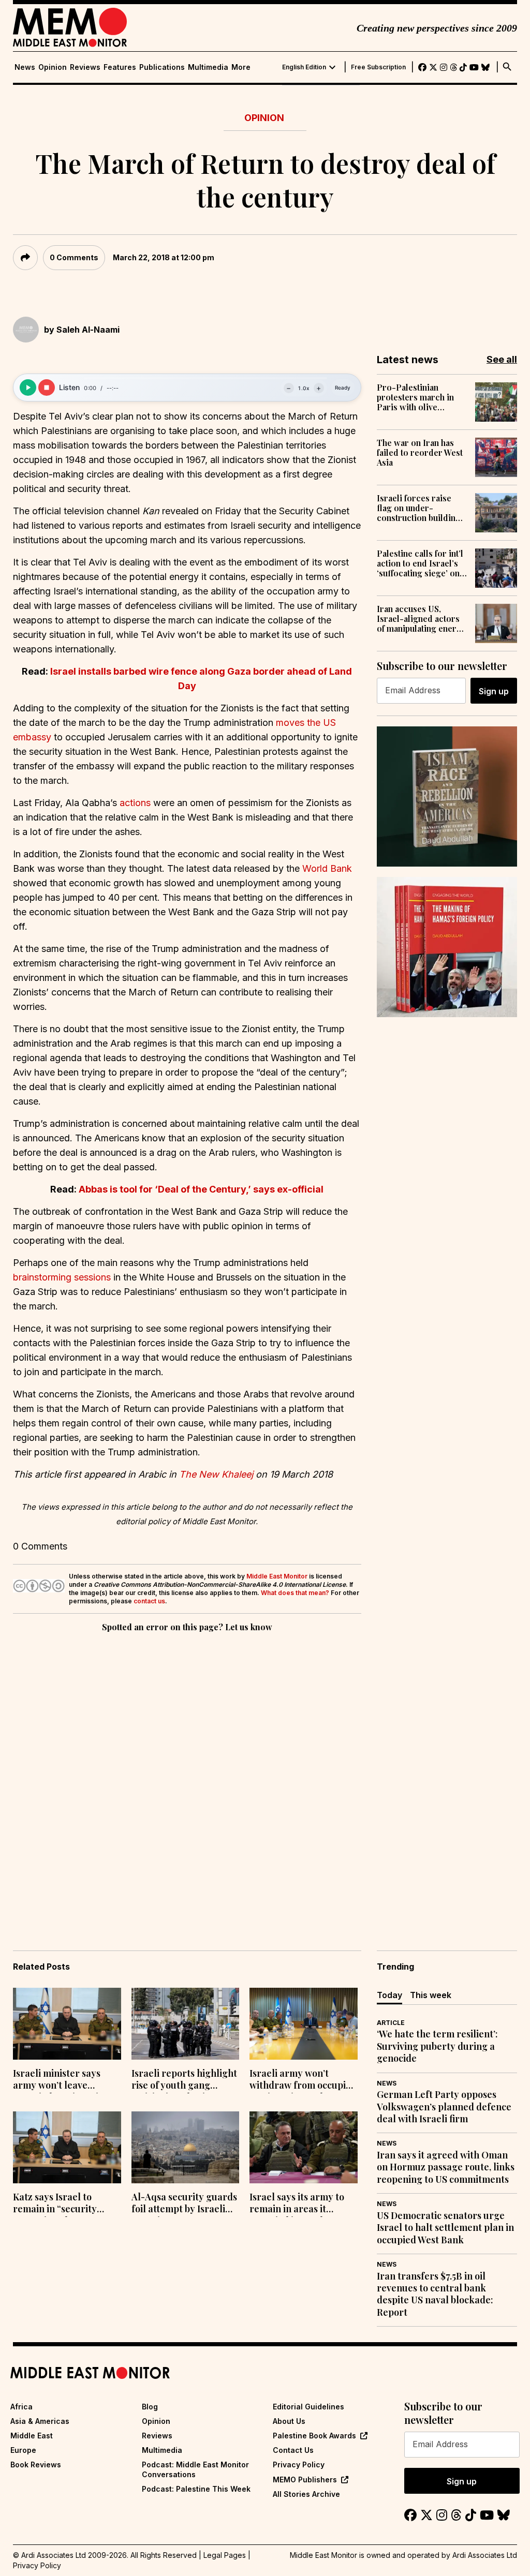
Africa (21, 2407)
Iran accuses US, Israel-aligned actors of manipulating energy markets (422, 619)
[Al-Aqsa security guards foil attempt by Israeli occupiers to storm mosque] (186, 2147)
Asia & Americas (40, 2421)
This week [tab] (431, 1995)
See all (502, 359)
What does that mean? (295, 1593)
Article (391, 2023)
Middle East (32, 2436)
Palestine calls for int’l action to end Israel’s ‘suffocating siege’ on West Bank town (420, 563)
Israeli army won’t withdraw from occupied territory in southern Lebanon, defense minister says (303, 2080)
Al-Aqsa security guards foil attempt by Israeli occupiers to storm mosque (184, 2204)
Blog (150, 2407)
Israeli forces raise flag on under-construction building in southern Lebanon (419, 508)
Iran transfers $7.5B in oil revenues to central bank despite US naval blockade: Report (435, 2294)
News (25, 67)
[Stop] (47, 388)
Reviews (85, 67)
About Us (289, 2421)
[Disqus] (187, 1777)
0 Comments (74, 257)
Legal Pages (225, 2555)
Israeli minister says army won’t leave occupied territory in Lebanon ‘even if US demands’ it (58, 2080)
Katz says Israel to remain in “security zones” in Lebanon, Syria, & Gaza (55, 2204)
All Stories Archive (306, 2494)
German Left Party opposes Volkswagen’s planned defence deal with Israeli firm (444, 2107)
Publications (162, 67)
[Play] (28, 388)
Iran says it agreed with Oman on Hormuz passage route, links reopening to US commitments (446, 2167)
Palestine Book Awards (314, 2436)
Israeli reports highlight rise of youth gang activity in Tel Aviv (184, 2080)
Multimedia (208, 67)
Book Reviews (36, 2465)
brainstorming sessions (62, 1277)
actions (135, 803)
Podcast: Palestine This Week (196, 2489)
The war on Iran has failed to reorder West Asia (420, 453)
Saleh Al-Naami (88, 330)
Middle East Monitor (277, 1576)
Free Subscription (378, 67)
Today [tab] (389, 1995)
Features (120, 67)
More (241, 67)
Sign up (494, 691)
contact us (149, 1601)
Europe (23, 2450)
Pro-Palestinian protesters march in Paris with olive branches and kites (415, 397)
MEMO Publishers (305, 2480)
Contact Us (293, 2450)
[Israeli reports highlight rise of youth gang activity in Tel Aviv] (186, 2024)
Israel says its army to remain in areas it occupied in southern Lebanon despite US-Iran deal (297, 2204)
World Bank (327, 868)
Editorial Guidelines (308, 2407)
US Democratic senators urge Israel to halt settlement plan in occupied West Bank (445, 2228)
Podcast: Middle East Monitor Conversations (195, 2469)
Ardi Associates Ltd (485, 2555)
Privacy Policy (299, 2465)
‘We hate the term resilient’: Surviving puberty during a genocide (437, 2046)
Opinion (53, 67)
